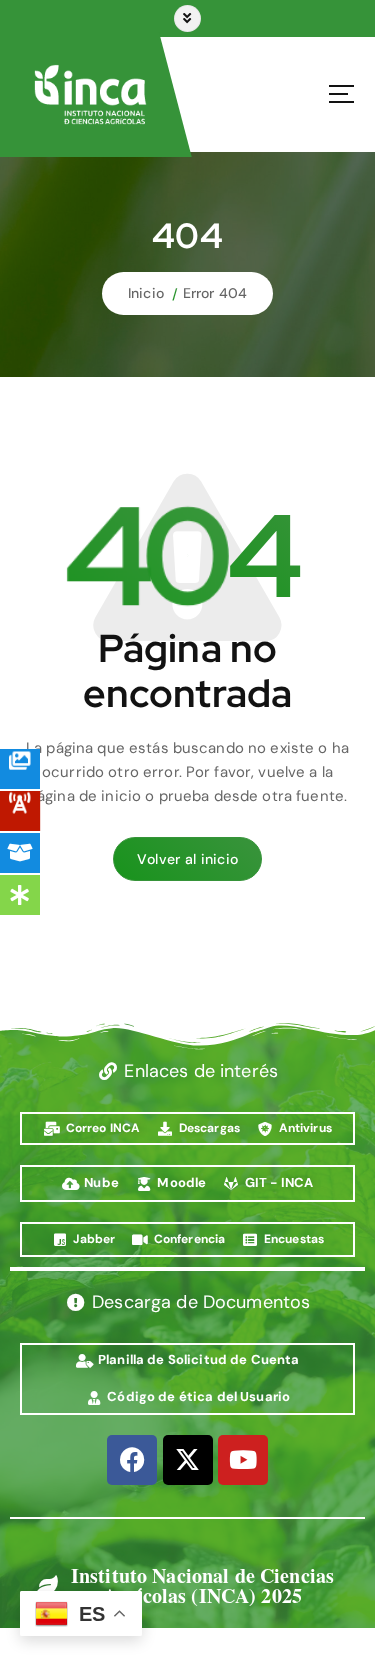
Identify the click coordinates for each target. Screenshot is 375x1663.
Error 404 (215, 293)
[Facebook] (132, 1460)
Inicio (146, 293)
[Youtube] (243, 1460)
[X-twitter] (188, 1460)
